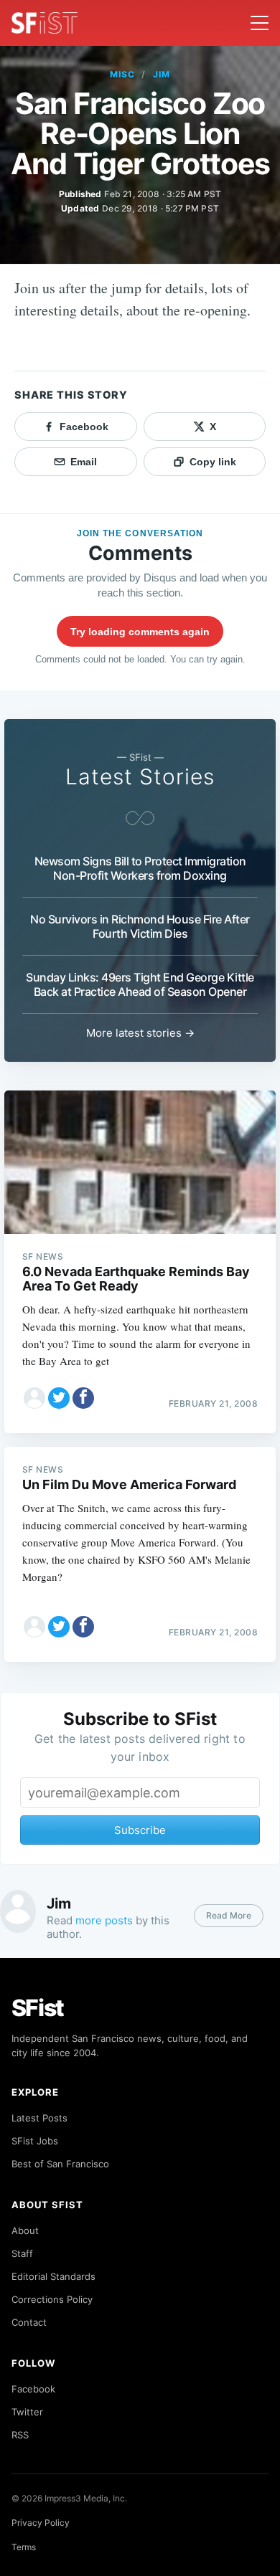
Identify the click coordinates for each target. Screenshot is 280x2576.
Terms (24, 2547)
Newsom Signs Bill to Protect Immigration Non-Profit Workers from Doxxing (140, 868)
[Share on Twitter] (59, 1398)
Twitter (27, 2412)
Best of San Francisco (60, 2164)
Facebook (33, 2389)
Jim (162, 74)
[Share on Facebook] (83, 1398)
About (25, 2230)
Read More (229, 1915)
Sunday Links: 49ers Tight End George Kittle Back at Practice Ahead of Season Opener (140, 984)
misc (122, 74)
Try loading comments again (140, 632)
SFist (38, 2008)
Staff (22, 2253)
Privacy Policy (41, 2523)
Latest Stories (140, 776)
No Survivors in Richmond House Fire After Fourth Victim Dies (140, 926)
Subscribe (140, 1830)
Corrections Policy (52, 2299)
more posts (104, 1920)
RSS (20, 2435)
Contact (29, 2322)
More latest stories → (140, 1033)
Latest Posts (39, 2118)
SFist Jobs (35, 2141)
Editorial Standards (53, 2276)
